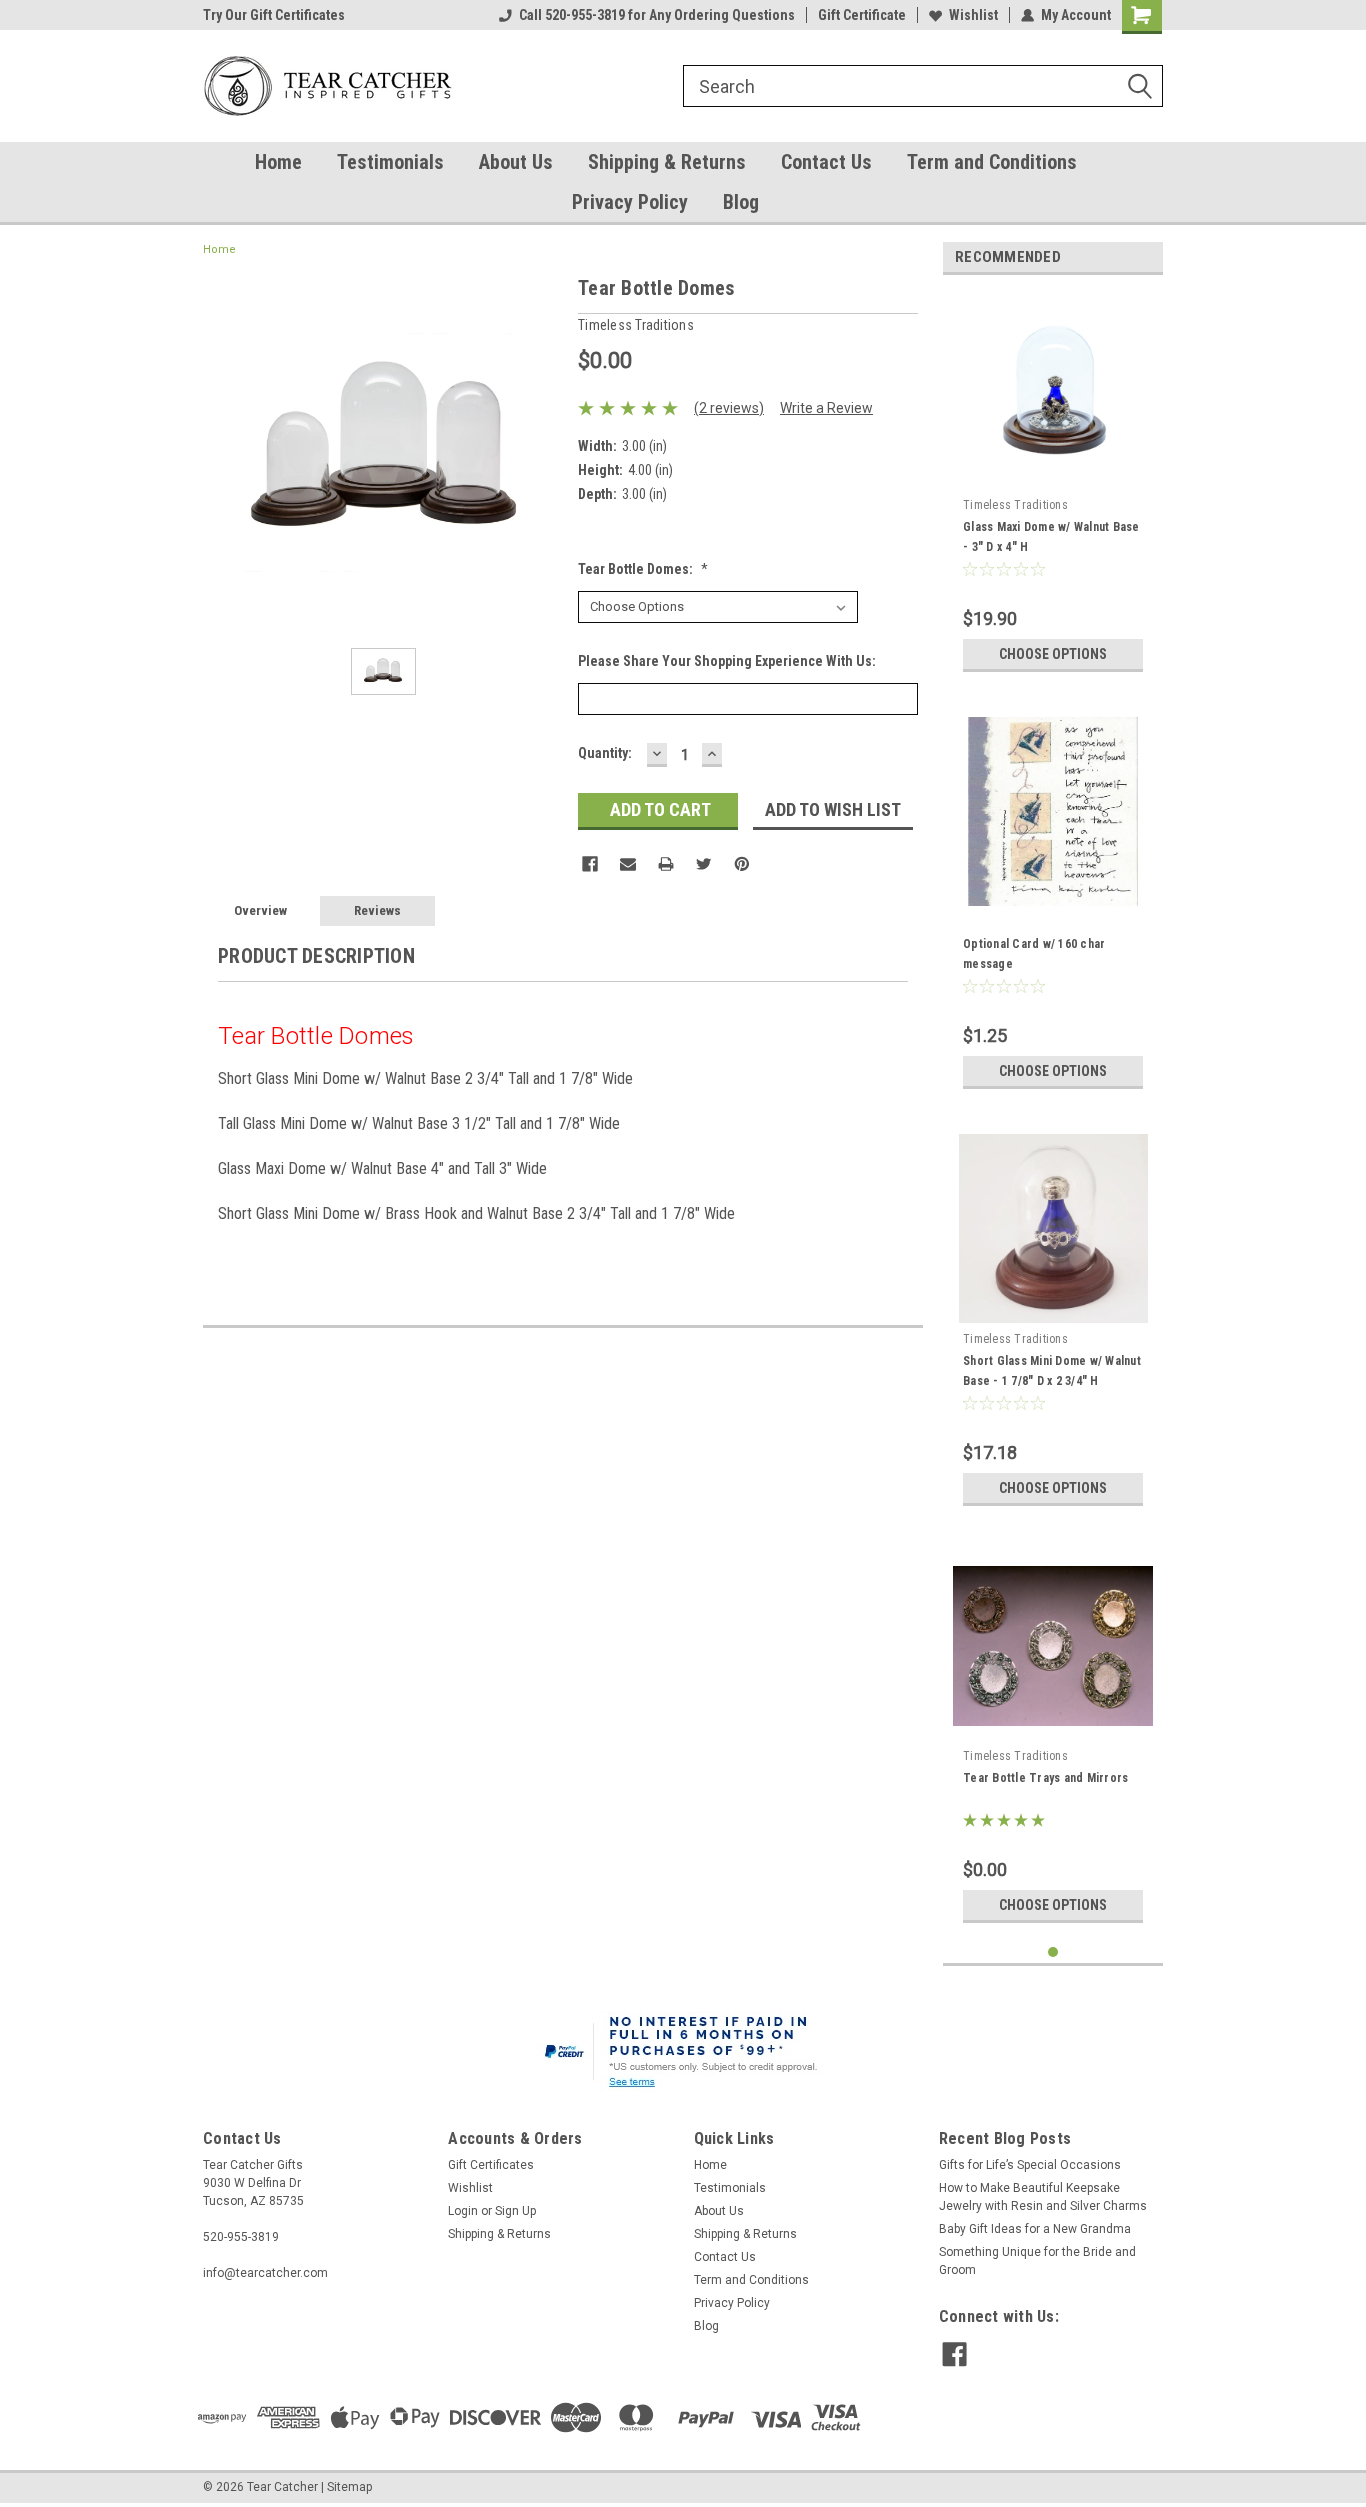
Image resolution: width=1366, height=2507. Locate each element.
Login (463, 2211)
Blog (741, 202)
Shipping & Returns (667, 162)
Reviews (377, 910)
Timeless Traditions (1015, 505)
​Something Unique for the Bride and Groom (1037, 2261)
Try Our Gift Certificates (274, 15)
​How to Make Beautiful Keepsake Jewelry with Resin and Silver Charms (1043, 2197)
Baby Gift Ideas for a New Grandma (1035, 2229)
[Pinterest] (742, 864)
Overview (260, 910)
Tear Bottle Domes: (643, 569)
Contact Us (826, 162)
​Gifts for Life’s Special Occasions (1030, 2165)
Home (278, 162)
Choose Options (1053, 654)
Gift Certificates (491, 2165)
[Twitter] (704, 864)
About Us (516, 162)
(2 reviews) (729, 408)
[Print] (666, 864)
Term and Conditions (992, 162)
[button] (683, 2054)
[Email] (628, 864)
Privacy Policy (630, 202)
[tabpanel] (1053, 486)
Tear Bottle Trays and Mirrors (1045, 1778)
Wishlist (973, 15)
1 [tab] (1053, 1952)
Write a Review (826, 408)
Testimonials (390, 162)
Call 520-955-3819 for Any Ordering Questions (657, 15)
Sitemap (349, 2487)
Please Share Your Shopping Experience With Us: (727, 661)
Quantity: (605, 753)
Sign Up (515, 2211)
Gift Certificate (862, 15)
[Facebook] (590, 864)
